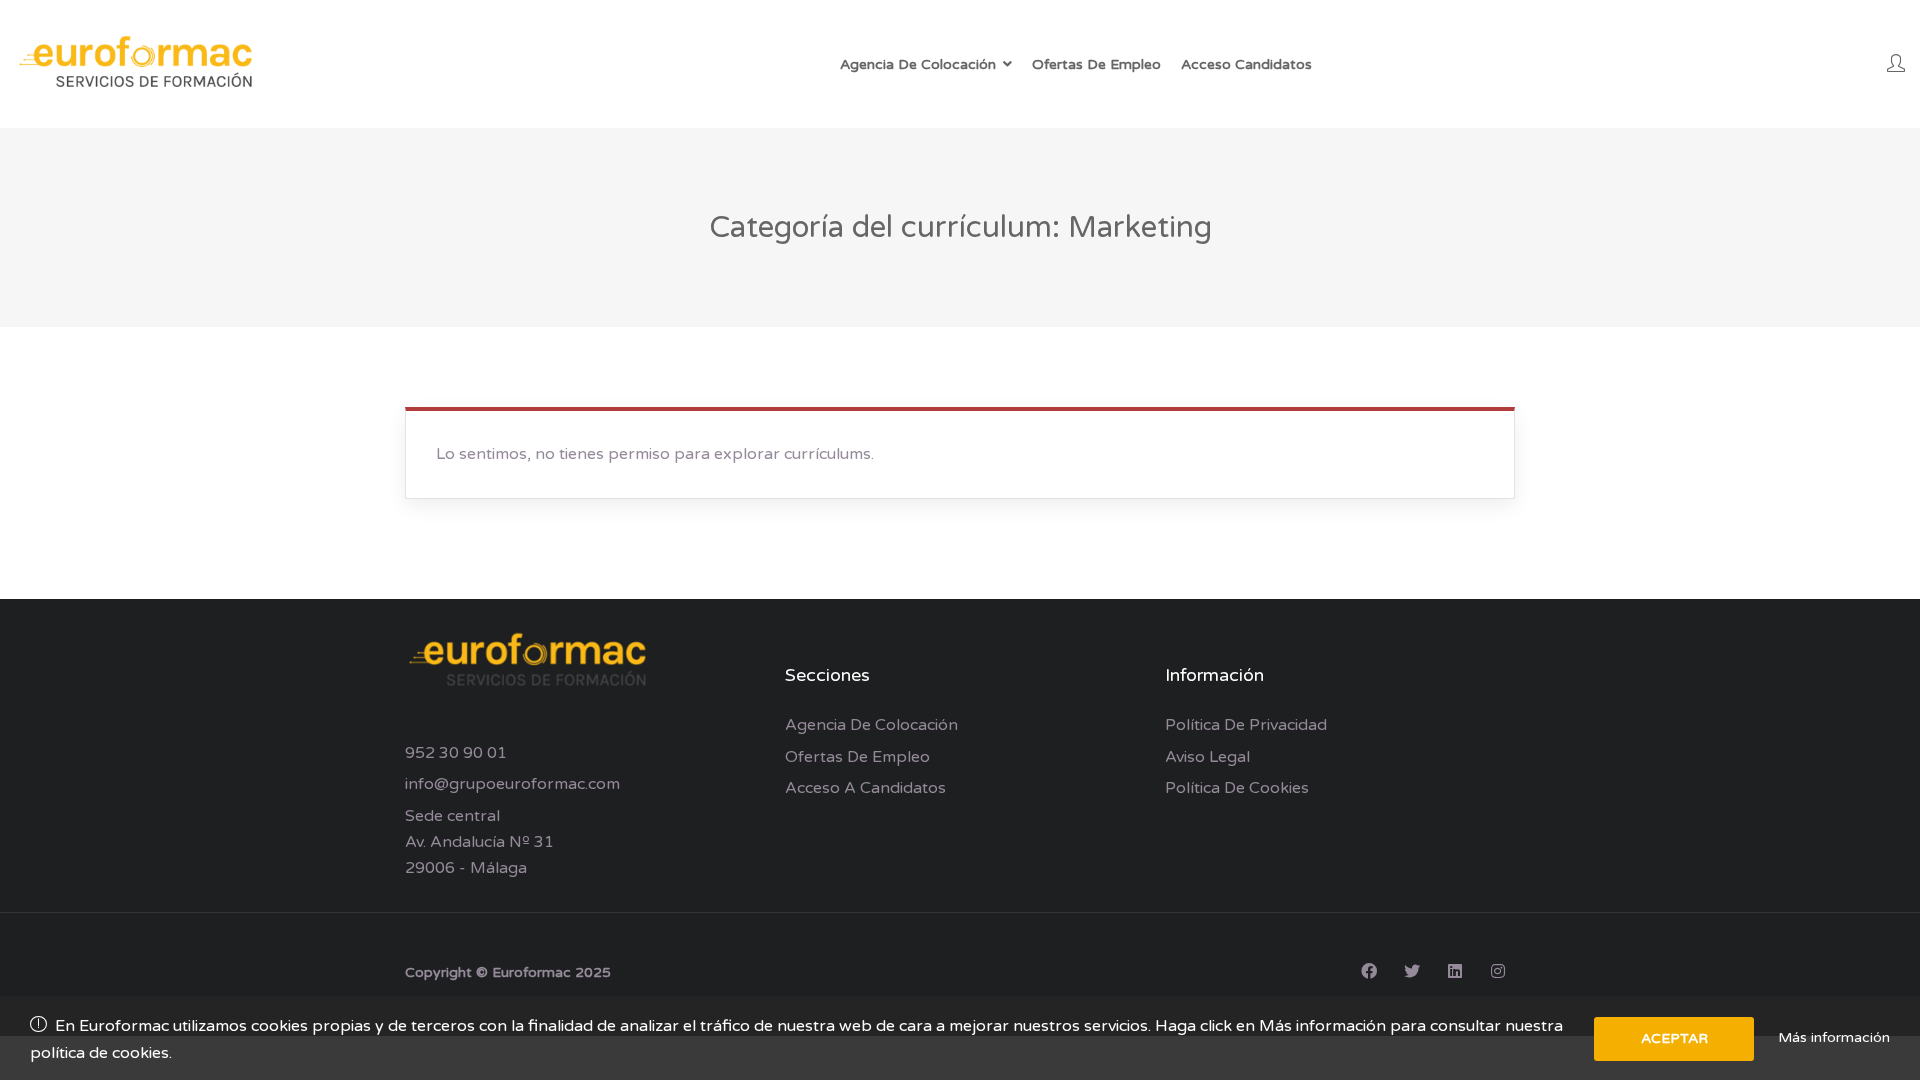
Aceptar (1674, 1038)
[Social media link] (1368, 970)
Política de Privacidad (1246, 725)
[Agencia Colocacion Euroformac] (140, 64)
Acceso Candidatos (1246, 64)
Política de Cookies (1237, 788)
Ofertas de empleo (857, 757)
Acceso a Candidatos (865, 788)
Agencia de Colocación (871, 725)
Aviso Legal (1207, 757)
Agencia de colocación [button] (918, 64)
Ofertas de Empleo (1096, 64)
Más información (1834, 1037)
